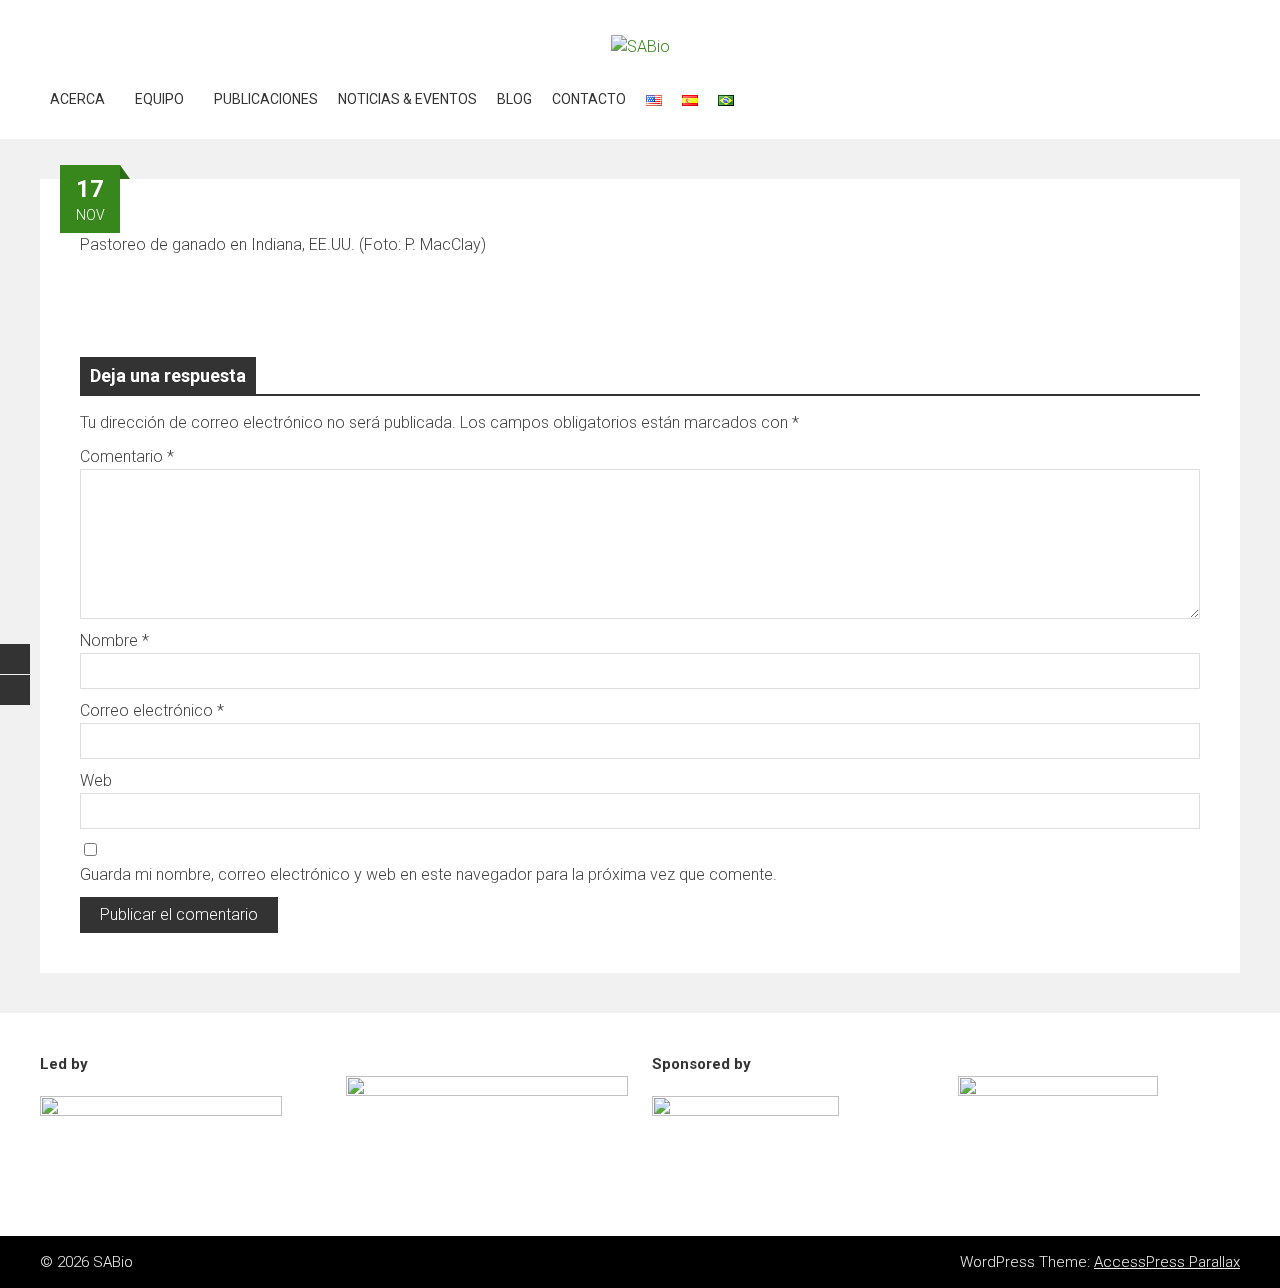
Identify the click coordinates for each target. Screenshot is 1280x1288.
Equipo (159, 99)
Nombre (114, 640)
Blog (514, 99)
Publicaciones (266, 99)
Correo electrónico (152, 710)
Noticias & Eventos (407, 99)
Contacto (589, 99)
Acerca (77, 99)
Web (96, 780)
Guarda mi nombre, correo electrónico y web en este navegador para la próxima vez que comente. (428, 874)
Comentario (127, 456)
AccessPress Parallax (1167, 1262)
